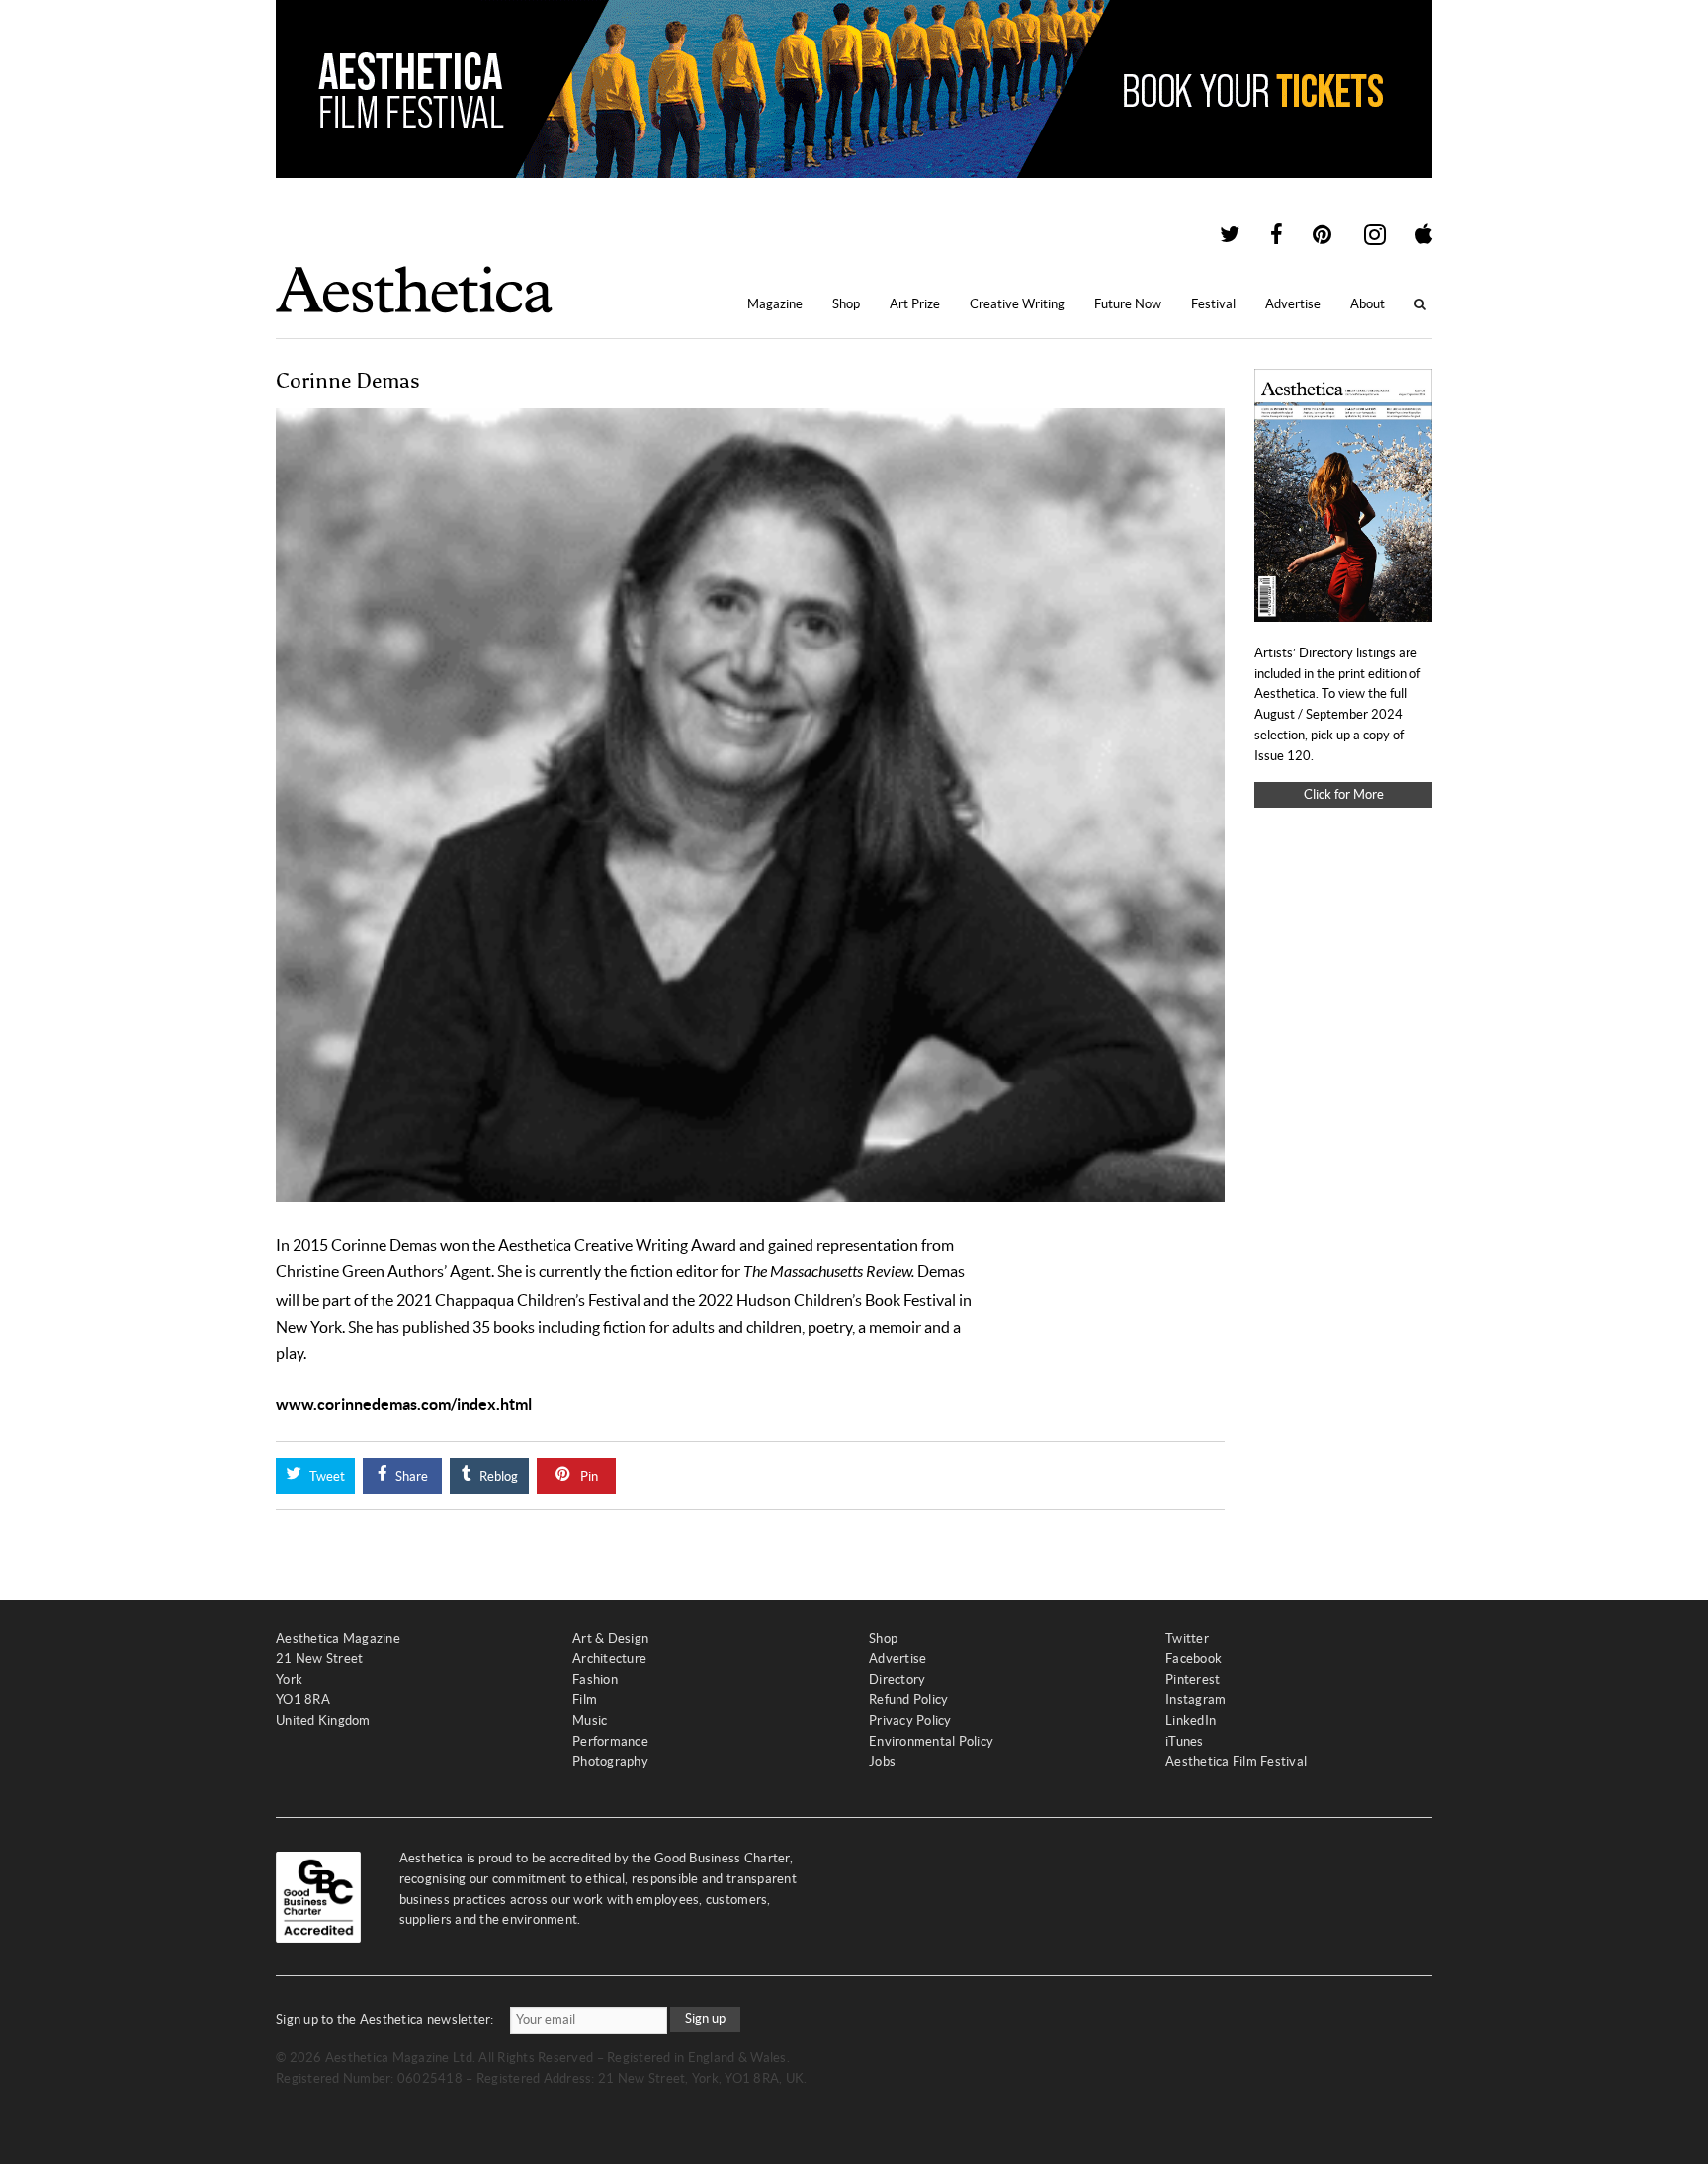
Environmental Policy (931, 1741)
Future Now (1128, 304)
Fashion (595, 1679)
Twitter (1187, 1639)
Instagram (1196, 1700)
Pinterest (1193, 1679)
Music (590, 1721)
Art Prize (915, 304)
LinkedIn (1191, 1721)
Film (585, 1700)
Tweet (326, 1476)
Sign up (705, 2018)
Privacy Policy (910, 1721)
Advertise (1293, 304)
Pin (588, 1476)
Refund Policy (908, 1700)
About (1367, 304)
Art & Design (610, 1639)
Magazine (775, 304)
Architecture (609, 1658)
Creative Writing (1017, 304)
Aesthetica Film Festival (1236, 1761)
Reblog (497, 1476)
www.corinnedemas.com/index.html (404, 1404)
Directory (897, 1679)
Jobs (882, 1761)
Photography (610, 1761)
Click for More (1344, 794)
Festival (1213, 304)
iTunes (1185, 1741)
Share (410, 1476)
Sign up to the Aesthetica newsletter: (385, 2019)
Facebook (1194, 1658)
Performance (610, 1741)
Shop (846, 304)
